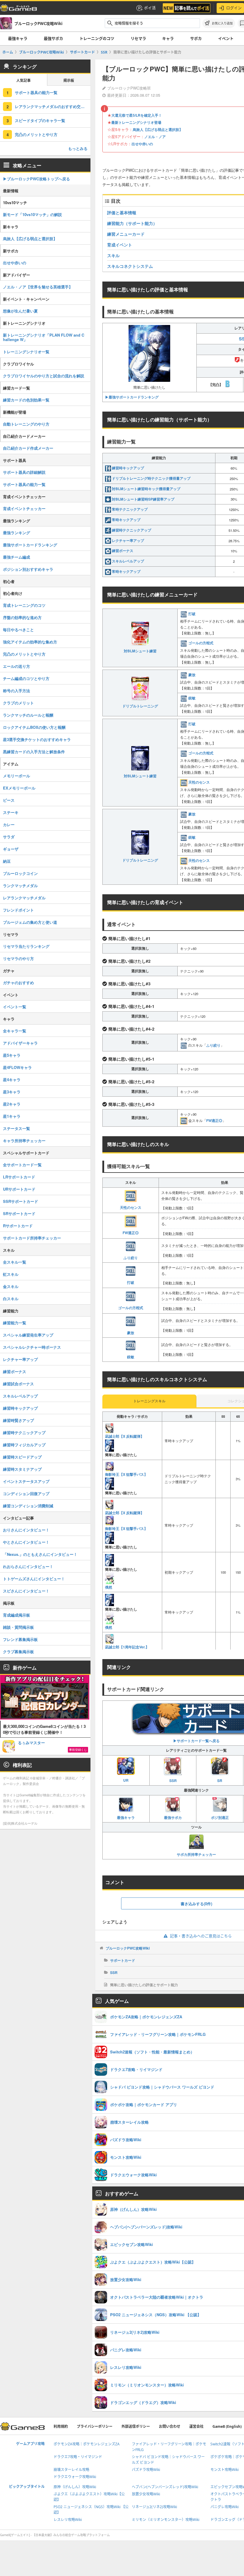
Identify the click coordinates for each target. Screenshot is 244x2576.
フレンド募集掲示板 (20, 1639)
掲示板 (69, 80)
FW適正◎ (214, 1120)
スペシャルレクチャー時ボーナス (32, 1347)
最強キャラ (18, 38)
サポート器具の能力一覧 (36, 92)
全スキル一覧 (15, 1262)
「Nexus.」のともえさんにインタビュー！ (40, 1554)
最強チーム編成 (17, 557)
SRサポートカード (19, 1213)
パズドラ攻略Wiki (146, 2470)
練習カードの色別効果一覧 (26, 400)
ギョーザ (11, 849)
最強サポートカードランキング (30, 545)
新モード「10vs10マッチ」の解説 (32, 214)
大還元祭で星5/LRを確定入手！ (137, 115)
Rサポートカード (18, 1226)
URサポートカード (19, 1189)
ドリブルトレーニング (140, 706)
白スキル (11, 1299)
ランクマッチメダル (20, 885)
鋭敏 (192, 698)
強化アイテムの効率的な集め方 (30, 642)
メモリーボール (17, 776)
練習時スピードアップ (22, 1457)
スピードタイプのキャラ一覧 (40, 120)
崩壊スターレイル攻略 (71, 2470)
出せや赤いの (142, 144)
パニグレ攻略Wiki (225, 2507)
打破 (192, 614)
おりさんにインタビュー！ (26, 1530)
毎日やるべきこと (18, 630)
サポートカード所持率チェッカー (32, 1238)
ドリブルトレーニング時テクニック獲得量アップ (151, 478)
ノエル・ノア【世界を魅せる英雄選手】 (38, 287)
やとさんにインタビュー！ (26, 1542)
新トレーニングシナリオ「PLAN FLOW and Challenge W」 (44, 337)
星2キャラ (12, 1104)
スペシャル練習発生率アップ (28, 1335)
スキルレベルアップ (128, 561)
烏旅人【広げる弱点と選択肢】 (158, 129)
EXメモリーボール (19, 788)
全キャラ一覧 (15, 1031)
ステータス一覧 (17, 1128)
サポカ (196, 38)
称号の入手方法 (17, 691)
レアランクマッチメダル (24, 898)
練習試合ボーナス (18, 1384)
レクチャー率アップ (128, 540)
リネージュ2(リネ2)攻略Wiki (154, 2507)
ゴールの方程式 (201, 643)
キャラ (168, 38)
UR (126, 1780)
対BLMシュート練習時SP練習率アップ (143, 499)
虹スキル (11, 1274)
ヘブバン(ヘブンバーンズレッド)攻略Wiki (165, 2487)
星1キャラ (12, 1116)
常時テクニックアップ (130, 509)
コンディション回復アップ (26, 1493)
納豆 (7, 861)
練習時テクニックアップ (132, 530)
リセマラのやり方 (18, 958)
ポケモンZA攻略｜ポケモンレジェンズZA (87, 2444)
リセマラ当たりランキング (26, 946)
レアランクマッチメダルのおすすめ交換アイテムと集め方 (53, 106)
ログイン (234, 8)
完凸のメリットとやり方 (36, 134)
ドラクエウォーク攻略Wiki (75, 2477)
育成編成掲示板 (17, 1615)
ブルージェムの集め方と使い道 (30, 922)
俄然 (109, 1587)
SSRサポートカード (21, 1201)
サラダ (9, 837)
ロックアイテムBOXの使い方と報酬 (34, 727)
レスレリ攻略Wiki (68, 2520)
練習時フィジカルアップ (24, 1445)
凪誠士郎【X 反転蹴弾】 (125, 1436)
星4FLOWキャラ (17, 1067)
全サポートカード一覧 (22, 1165)
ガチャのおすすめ (18, 983)
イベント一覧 (15, 1007)
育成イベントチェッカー (24, 508)
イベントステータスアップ (26, 1481)
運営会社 (196, 2426)
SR (220, 1781)
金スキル (11, 1286)
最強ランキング (17, 533)
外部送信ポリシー (136, 2426)
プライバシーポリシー (95, 2426)
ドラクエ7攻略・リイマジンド (78, 2457)
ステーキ (11, 812)
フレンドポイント (18, 910)
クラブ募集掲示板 (18, 1652)
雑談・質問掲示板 (18, 1627)
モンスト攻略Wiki (225, 2470)
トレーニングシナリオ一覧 (26, 352)
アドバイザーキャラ (20, 1043)
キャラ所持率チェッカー (24, 1141)
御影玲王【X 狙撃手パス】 (126, 1474)
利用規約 (61, 2426)
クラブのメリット (18, 703)
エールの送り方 (17, 666)
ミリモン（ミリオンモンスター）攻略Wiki (166, 2520)
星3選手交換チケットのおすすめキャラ (37, 739)
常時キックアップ (126, 520)
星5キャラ (12, 1055)
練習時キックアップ (128, 468)
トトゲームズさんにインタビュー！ (34, 1579)
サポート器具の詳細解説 (24, 472)
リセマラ (138, 38)
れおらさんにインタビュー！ (28, 1566)
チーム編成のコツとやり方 (26, 678)
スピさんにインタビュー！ (26, 1591)
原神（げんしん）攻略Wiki (75, 2487)
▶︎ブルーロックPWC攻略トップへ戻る (36, 179)
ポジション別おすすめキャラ (28, 569)
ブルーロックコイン (20, 873)
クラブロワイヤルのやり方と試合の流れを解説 (44, 376)
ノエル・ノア (155, 137)
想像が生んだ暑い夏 (20, 311)
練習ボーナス (123, 551)
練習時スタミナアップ (22, 1469)
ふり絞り (213, 1045)
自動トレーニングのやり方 (26, 424)
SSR (173, 1781)
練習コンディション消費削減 (28, 1506)
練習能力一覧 (15, 1323)
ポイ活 (150, 8)
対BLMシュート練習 (140, 651)
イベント (226, 38)
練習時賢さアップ (18, 1420)
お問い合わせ (170, 2426)
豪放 (192, 675)
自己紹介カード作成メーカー (28, 448)
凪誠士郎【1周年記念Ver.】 (127, 1647)
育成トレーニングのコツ (24, 605)
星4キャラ (12, 1080)
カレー (9, 824)
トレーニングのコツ (97, 38)
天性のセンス (199, 782)
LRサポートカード (19, 1177)
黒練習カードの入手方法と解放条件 (34, 752)
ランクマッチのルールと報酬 (28, 715)
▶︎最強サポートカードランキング (132, 397)
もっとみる (78, 148)
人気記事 (24, 80)
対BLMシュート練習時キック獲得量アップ (146, 489)
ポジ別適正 (220, 1817)
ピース (9, 800)
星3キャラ (12, 1092)
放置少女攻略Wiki (146, 2494)
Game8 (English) (227, 2426)
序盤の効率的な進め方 (22, 617)
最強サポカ (53, 38)
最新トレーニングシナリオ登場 (136, 122)
